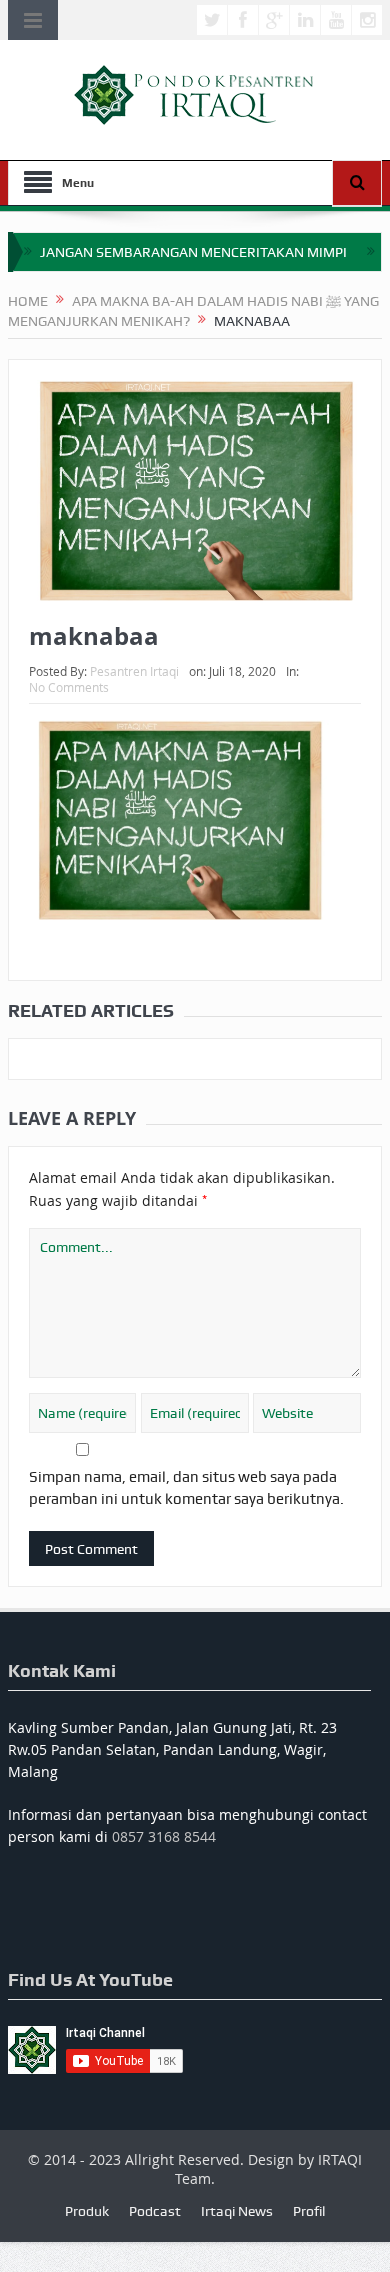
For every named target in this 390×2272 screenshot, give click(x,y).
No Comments (69, 687)
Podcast (155, 2211)
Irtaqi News (237, 2211)
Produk (87, 2211)
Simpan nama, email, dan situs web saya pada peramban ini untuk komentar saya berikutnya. (186, 1488)
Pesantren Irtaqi (134, 671)
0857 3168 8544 (164, 1836)
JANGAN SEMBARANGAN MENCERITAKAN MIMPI (193, 252)
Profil (309, 2211)
